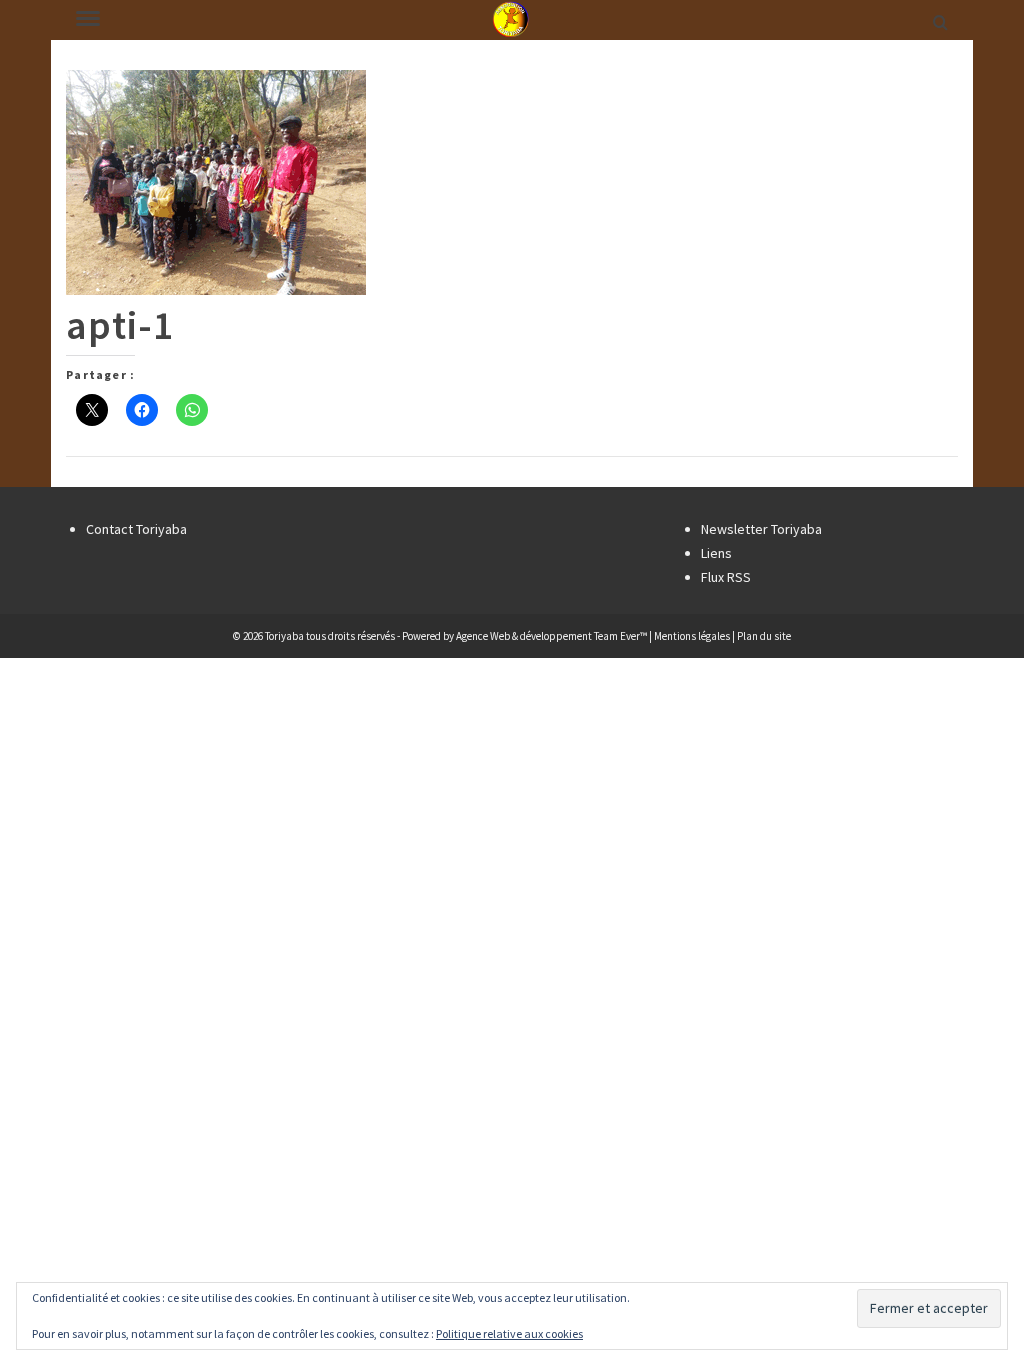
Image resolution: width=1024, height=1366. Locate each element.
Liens (716, 553)
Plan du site (764, 636)
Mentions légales (692, 636)
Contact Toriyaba (136, 529)
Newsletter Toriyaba (761, 529)
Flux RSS (726, 577)
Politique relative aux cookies (509, 1333)
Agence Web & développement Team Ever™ (551, 636)
